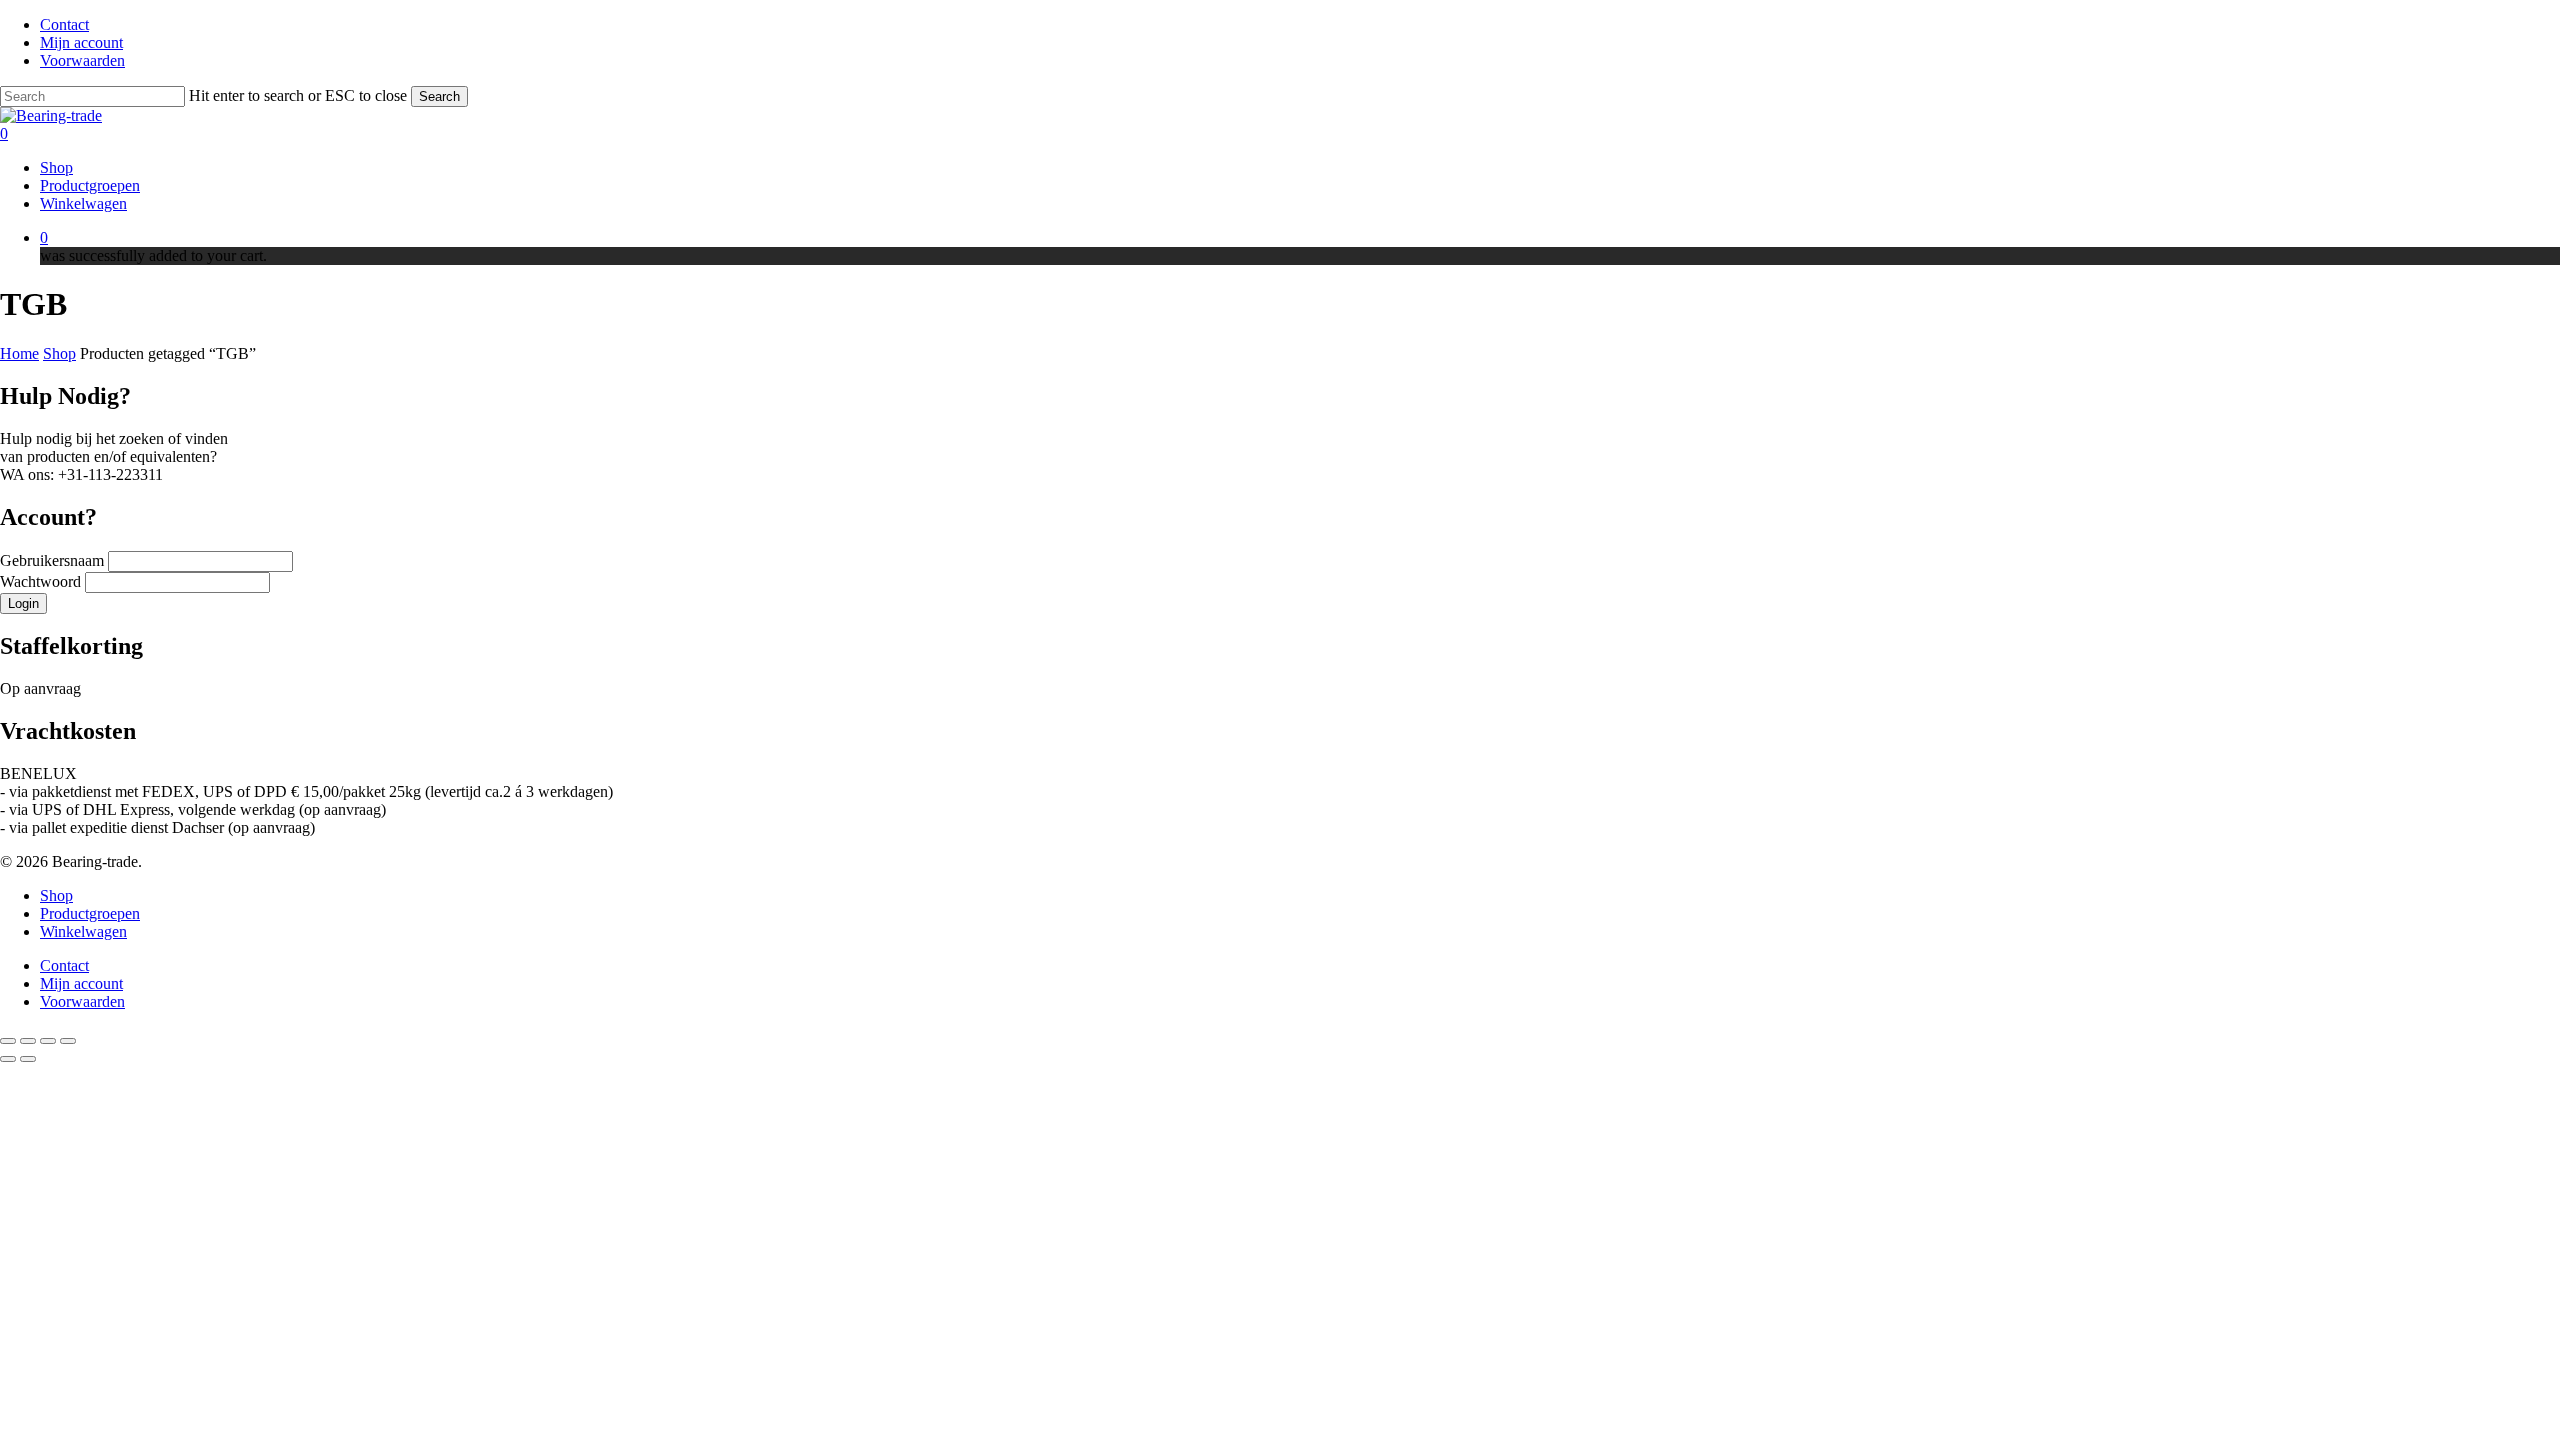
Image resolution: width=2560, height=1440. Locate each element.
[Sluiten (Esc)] (68, 1041)
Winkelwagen (83, 931)
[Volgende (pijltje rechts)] (28, 1059)
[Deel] (48, 1041)
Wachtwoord (42, 581)
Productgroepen (90, 913)
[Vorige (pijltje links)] (8, 1059)
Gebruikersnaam (54, 560)
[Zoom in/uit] (8, 1041)
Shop (59, 353)
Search (439, 96)
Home (19, 353)
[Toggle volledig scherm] (28, 1041)
